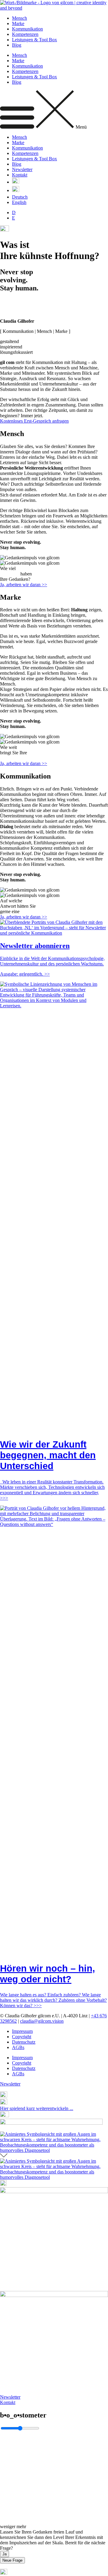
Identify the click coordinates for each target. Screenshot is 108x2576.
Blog (17, 45)
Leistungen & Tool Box (34, 40)
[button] (54, 110)
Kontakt (20, 175)
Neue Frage (12, 2560)
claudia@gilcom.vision (42, 2021)
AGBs (18, 2047)
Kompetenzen (25, 34)
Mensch (19, 18)
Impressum (22, 2031)
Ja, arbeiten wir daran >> (24, 585)
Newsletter (22, 169)
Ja (4, 2554)
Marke (18, 23)
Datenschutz (24, 2042)
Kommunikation (27, 29)
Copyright (22, 2037)
